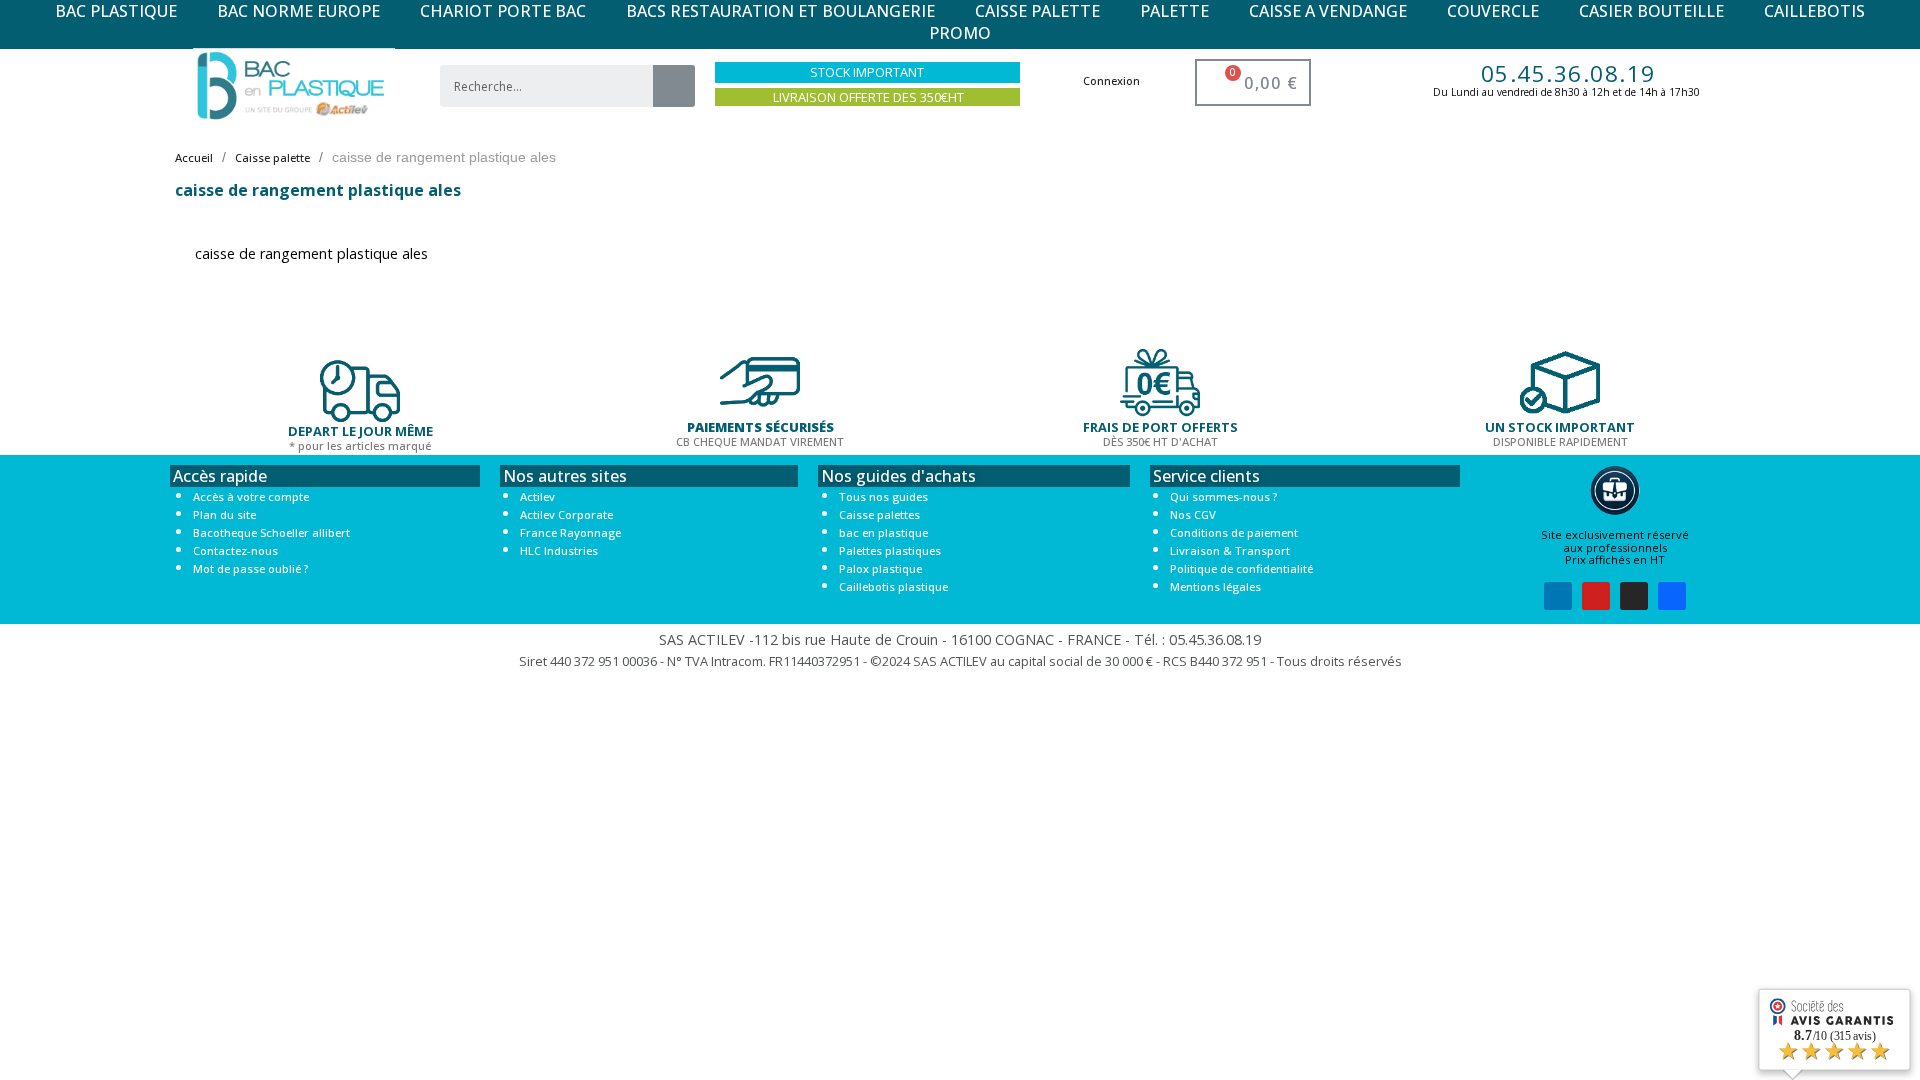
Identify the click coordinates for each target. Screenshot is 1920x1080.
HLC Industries (559, 550)
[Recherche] (674, 86)
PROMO (960, 33)
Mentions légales (1215, 586)
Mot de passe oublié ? (250, 568)
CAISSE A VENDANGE (1328, 11)
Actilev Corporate (566, 514)
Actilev (537, 496)
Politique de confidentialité (1241, 568)
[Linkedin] (1558, 596)
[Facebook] (1672, 596)
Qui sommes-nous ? (1223, 496)
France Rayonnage (570, 532)
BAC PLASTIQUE (116, 11)
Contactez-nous (235, 550)
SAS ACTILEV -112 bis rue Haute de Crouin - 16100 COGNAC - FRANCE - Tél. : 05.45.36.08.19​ (960, 639)
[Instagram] (1634, 596)
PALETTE (1174, 11)
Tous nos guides (883, 496)
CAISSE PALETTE (1037, 11)
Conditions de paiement (1234, 532)
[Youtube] (1596, 596)
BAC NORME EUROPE (298, 11)
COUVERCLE (1493, 11)
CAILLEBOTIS (1814, 11)
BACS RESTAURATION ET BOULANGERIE (780, 11)
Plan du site (224, 514)
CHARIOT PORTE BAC (503, 11)
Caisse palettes (879, 514)
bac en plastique (883, 532)
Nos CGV (1193, 514)
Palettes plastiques (890, 550)
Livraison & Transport (1230, 550)
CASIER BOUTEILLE (1651, 11)
